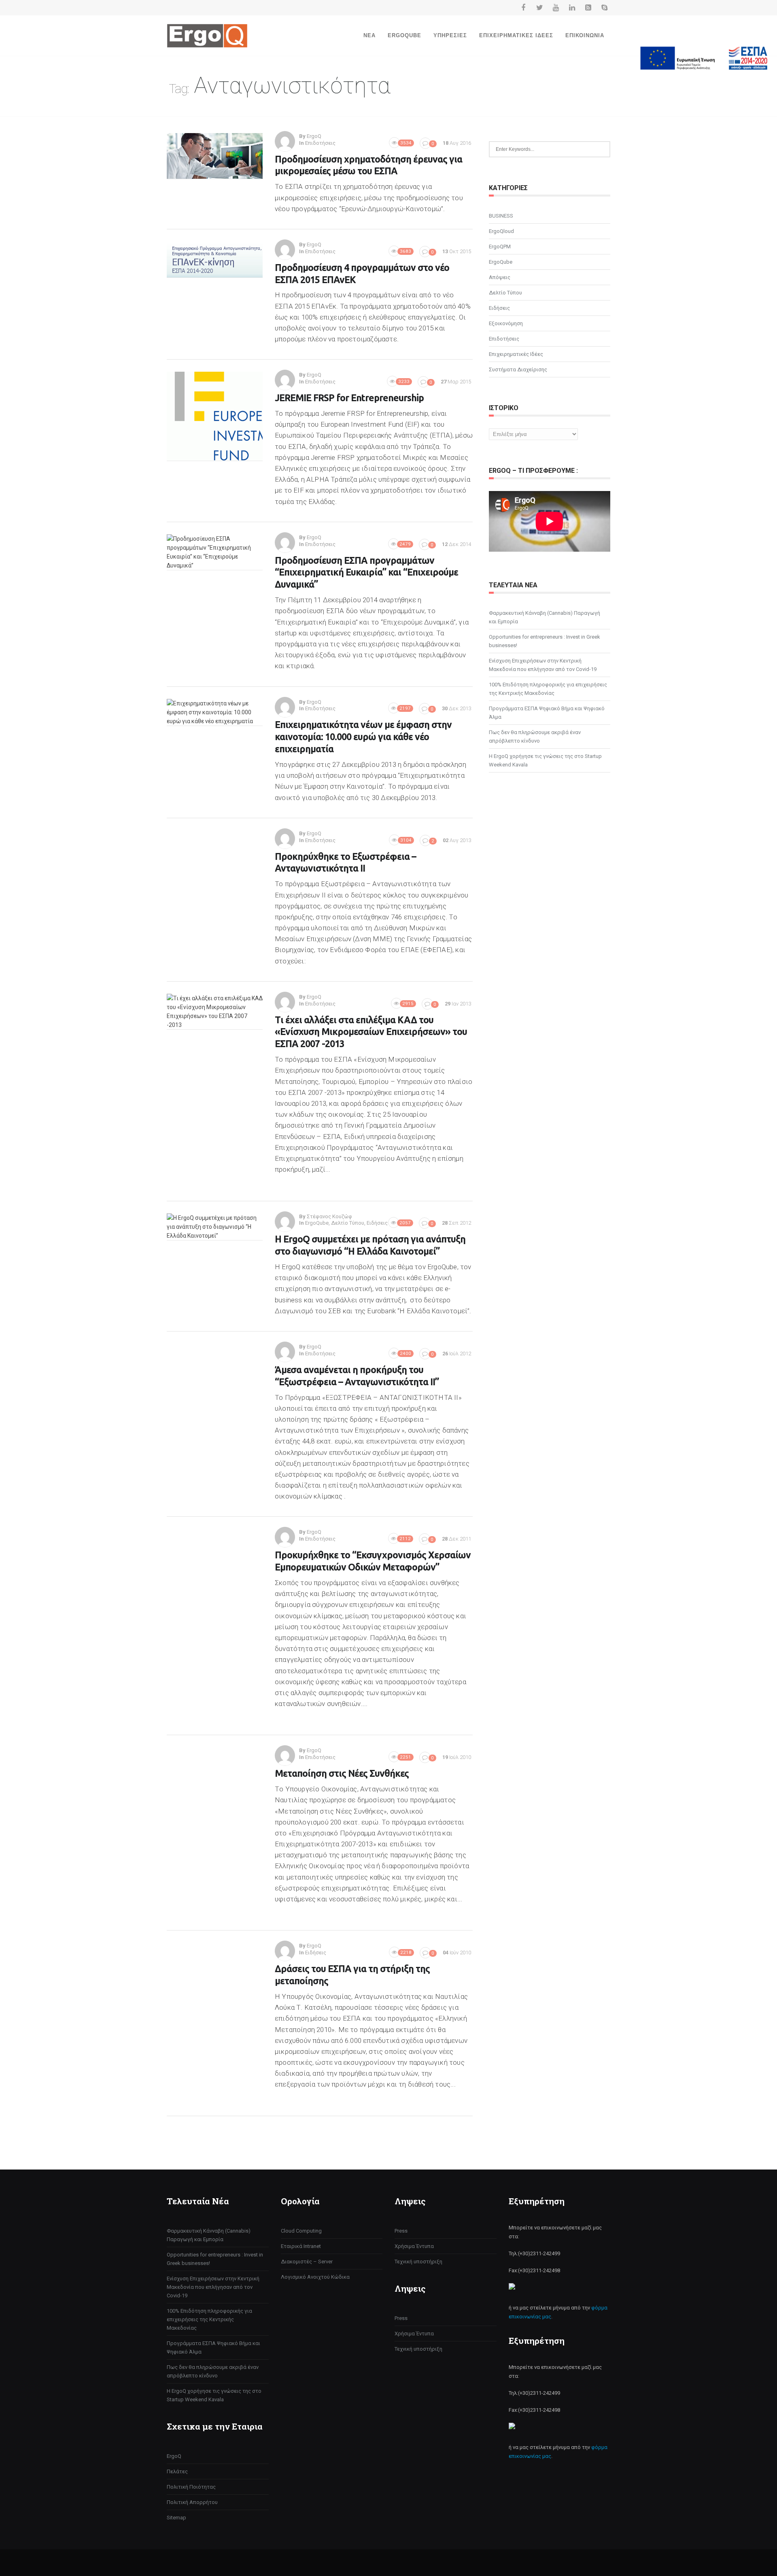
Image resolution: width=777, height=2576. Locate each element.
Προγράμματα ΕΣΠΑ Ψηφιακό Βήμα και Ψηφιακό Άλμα (547, 713)
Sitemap (176, 2518)
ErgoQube (404, 35)
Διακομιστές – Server (307, 2262)
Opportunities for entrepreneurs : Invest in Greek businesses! (545, 641)
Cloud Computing (301, 2231)
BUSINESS (501, 216)
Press (401, 2231)
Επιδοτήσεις (320, 143)
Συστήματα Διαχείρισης (518, 369)
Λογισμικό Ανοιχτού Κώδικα (315, 2277)
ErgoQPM (500, 247)
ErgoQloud (501, 231)
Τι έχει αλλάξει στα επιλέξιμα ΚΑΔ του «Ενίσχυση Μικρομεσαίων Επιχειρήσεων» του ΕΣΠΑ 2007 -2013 (371, 1032)
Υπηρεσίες (450, 35)
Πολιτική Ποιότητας (191, 2487)
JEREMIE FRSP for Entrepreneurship (349, 398)
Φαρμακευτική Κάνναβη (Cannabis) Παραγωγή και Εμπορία (545, 617)
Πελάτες (177, 2471)
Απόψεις (500, 277)
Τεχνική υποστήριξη (418, 2262)
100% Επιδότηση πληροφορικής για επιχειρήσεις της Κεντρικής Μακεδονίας (548, 689)
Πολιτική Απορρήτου (192, 2502)
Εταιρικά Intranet (301, 2246)
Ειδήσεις (377, 1223)
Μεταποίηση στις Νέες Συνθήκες (342, 1773)
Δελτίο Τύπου (348, 1223)
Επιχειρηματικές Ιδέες (516, 35)
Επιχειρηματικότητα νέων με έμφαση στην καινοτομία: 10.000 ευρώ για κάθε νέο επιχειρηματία (363, 737)
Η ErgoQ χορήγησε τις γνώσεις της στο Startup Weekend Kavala (545, 760)
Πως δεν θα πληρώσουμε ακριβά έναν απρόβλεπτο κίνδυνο (535, 737)
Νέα (369, 35)
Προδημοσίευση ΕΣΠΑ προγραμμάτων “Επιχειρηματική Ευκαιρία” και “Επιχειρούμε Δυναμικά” (366, 573)
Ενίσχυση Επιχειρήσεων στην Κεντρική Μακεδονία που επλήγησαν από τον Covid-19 (543, 665)
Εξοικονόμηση (506, 323)
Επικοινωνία (585, 35)
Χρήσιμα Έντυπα (414, 2246)
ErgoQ (174, 2456)
